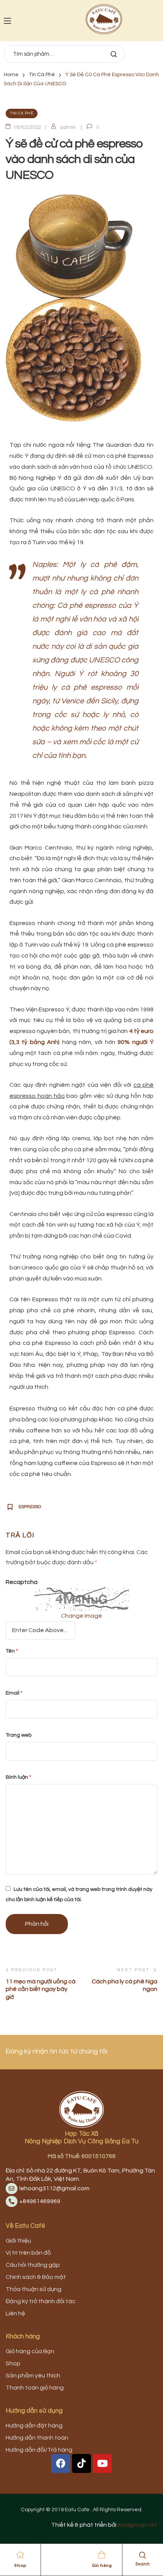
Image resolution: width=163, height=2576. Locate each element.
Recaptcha (22, 1582)
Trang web (19, 1735)
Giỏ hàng (102, 2565)
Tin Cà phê (42, 75)
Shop (20, 2565)
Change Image (81, 1616)
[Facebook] (61, 2463)
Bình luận (18, 1777)
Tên (12, 1651)
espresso (30, 1507)
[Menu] (7, 21)
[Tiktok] (81, 2463)
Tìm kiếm (113, 54)
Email (14, 1693)
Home (11, 75)
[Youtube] (102, 2463)
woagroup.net (137, 2525)
